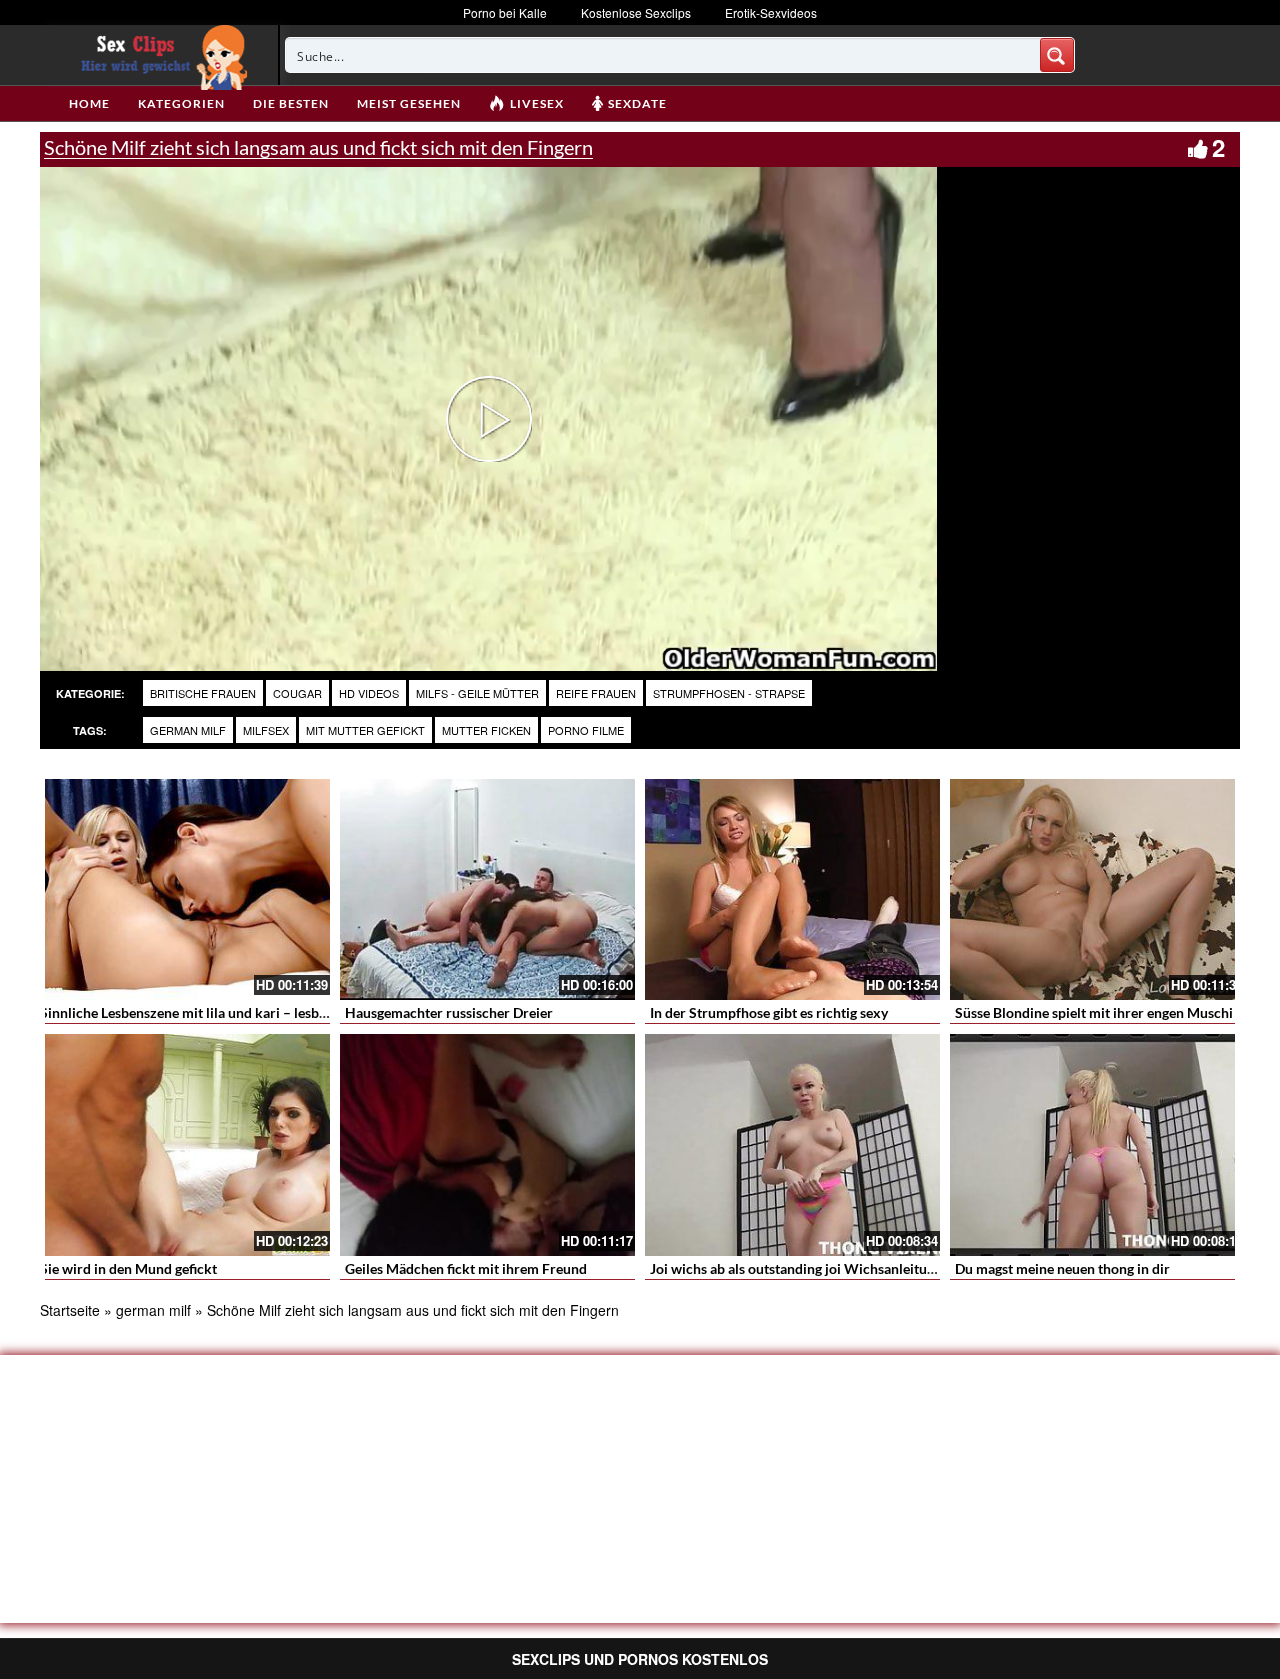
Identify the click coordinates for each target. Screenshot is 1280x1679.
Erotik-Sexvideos (771, 12)
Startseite (70, 1310)
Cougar (297, 693)
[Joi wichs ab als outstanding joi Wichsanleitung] (792, 1144)
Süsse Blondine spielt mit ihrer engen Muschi (1094, 1012)
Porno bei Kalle (505, 12)
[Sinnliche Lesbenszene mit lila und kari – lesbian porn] (182, 889)
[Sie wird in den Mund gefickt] (182, 1144)
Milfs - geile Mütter (477, 693)
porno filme (586, 730)
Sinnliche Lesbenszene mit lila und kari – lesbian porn (205, 1012)
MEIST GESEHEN (409, 103)
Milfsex (266, 730)
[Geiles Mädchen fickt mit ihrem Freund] (487, 1144)
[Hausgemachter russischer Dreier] (487, 889)
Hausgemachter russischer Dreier (449, 1012)
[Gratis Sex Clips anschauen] (159, 55)
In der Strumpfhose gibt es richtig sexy (769, 1012)
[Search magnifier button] (1057, 55)
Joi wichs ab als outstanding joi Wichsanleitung (796, 1268)
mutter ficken (486, 730)
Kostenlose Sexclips (636, 12)
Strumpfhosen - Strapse (729, 693)
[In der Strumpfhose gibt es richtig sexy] (792, 889)
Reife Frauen (596, 693)
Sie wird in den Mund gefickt (128, 1268)
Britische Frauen (203, 693)
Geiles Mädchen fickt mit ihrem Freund (466, 1268)
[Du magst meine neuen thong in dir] (1097, 1144)
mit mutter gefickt (365, 730)
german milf (188, 730)
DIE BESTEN (291, 103)
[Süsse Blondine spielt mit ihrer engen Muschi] (1097, 889)
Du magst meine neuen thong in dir (1062, 1268)
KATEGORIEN (181, 103)
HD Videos (369, 693)
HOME (89, 103)
